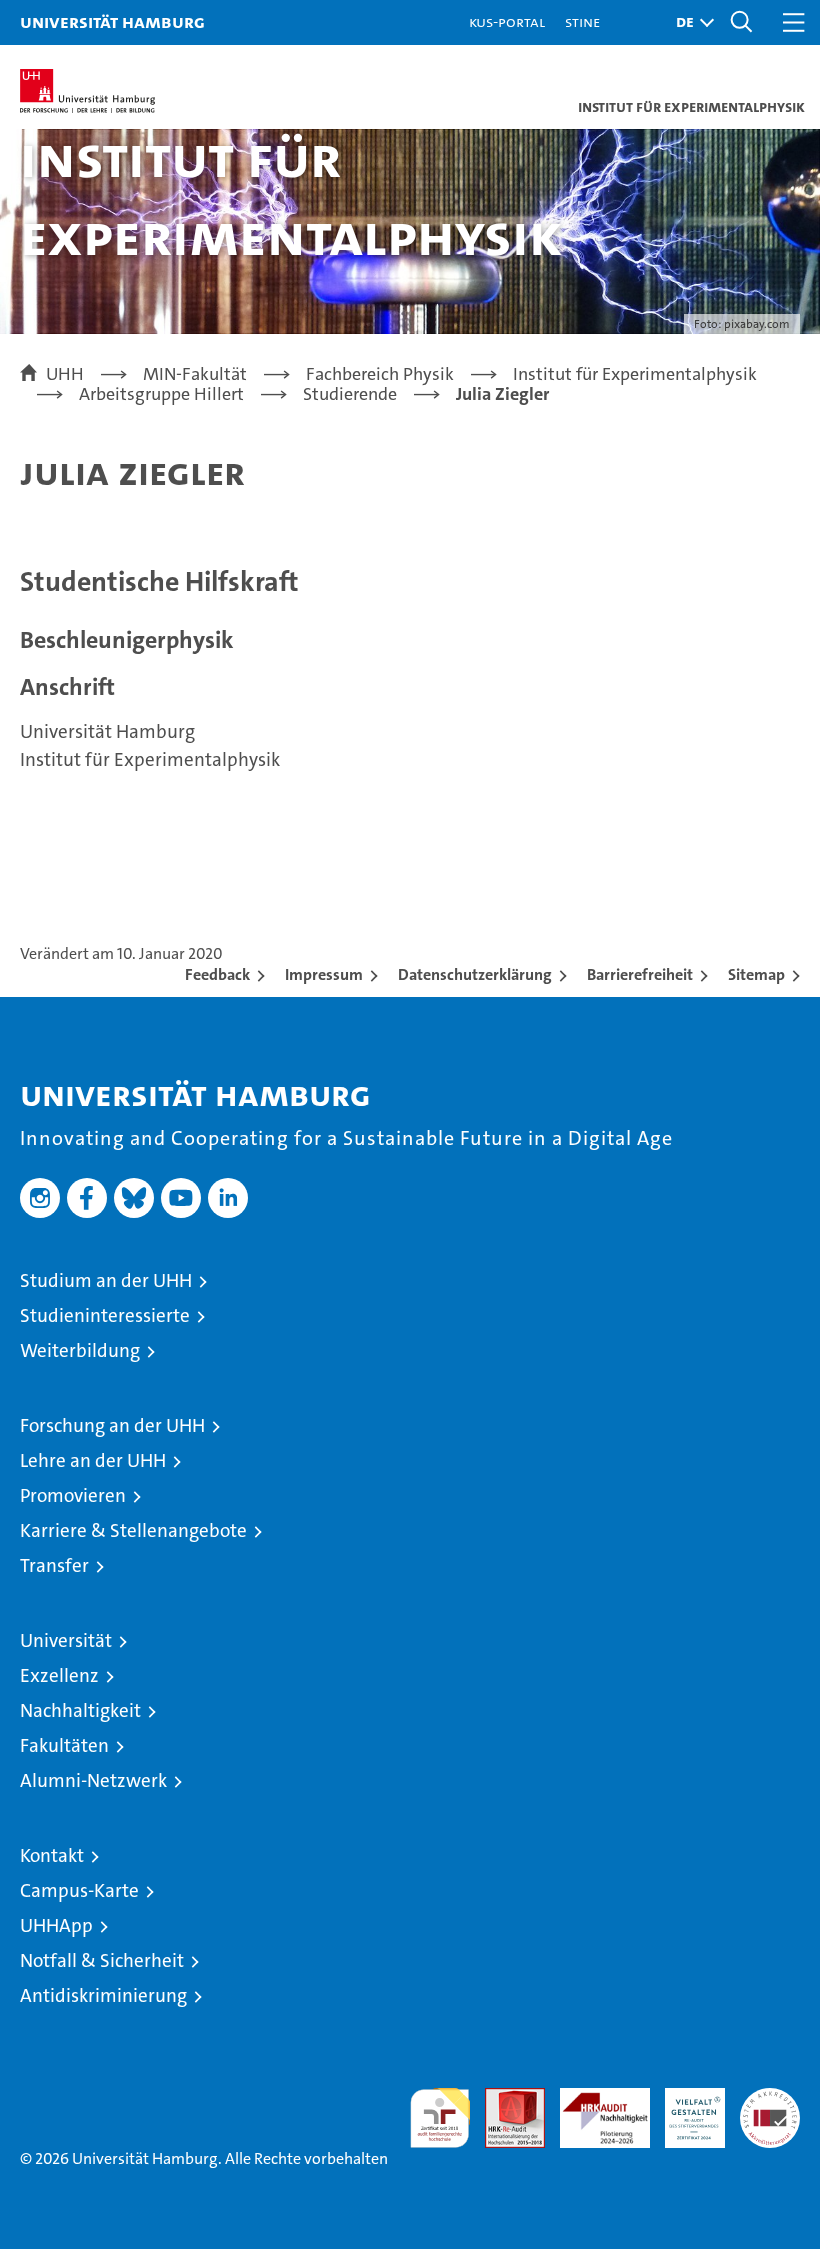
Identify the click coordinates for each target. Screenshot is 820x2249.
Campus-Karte (79, 1890)
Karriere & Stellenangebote (133, 1530)
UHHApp (56, 1925)
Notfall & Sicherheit (102, 1960)
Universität (66, 1640)
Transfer (54, 1565)
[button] (690, 22)
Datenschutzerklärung (475, 974)
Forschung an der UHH (112, 1425)
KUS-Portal (507, 21)
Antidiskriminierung (103, 1995)
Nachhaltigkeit (80, 1710)
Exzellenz (59, 1675)
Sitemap (756, 974)
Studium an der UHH (106, 1280)
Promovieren (73, 1495)
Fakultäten (64, 1745)
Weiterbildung (80, 1350)
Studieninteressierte (105, 1315)
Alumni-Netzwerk (93, 1780)
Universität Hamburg (112, 21)
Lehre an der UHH (93, 1460)
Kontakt (52, 1855)
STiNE (582, 21)
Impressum (324, 974)
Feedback (217, 974)
